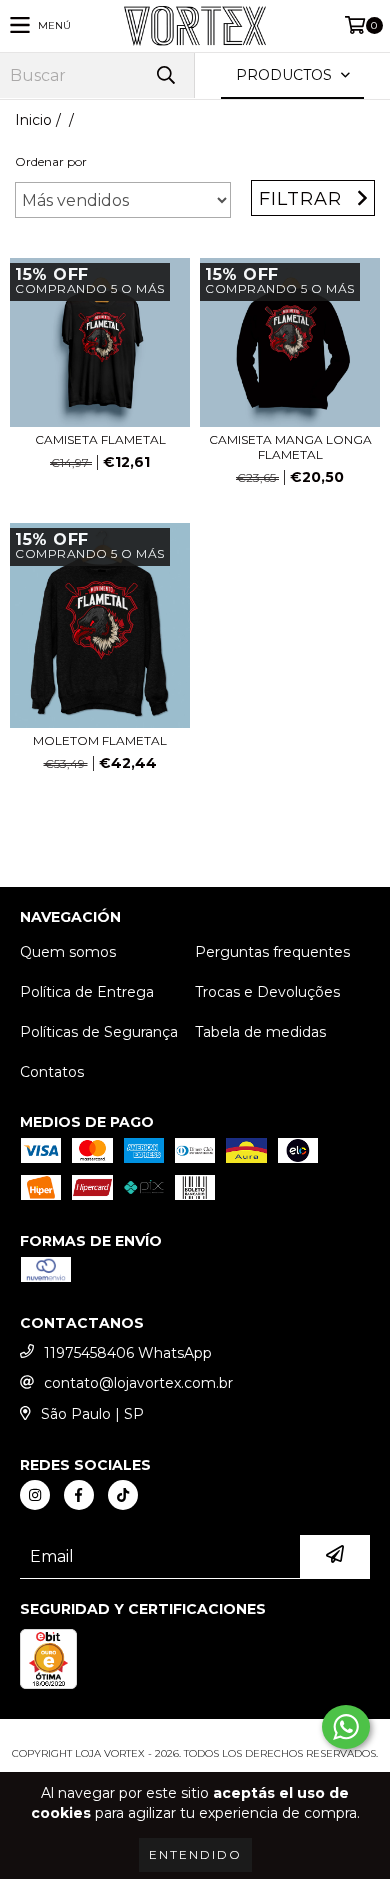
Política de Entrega (87, 992)
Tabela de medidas (260, 1032)
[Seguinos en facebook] (79, 1495)
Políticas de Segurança (99, 1032)
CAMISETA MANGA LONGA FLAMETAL (290, 447)
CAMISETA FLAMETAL (100, 439)
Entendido (195, 1854)
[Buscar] (165, 75)
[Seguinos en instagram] (35, 1495)
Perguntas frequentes (272, 952)
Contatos (52, 1072)
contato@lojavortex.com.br (138, 1383)
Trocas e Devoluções (267, 992)
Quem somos (68, 952)
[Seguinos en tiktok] (123, 1495)
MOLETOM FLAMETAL (100, 740)
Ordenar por (51, 161)
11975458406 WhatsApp (128, 1353)
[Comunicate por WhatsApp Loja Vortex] (346, 1727)
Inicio (33, 120)
